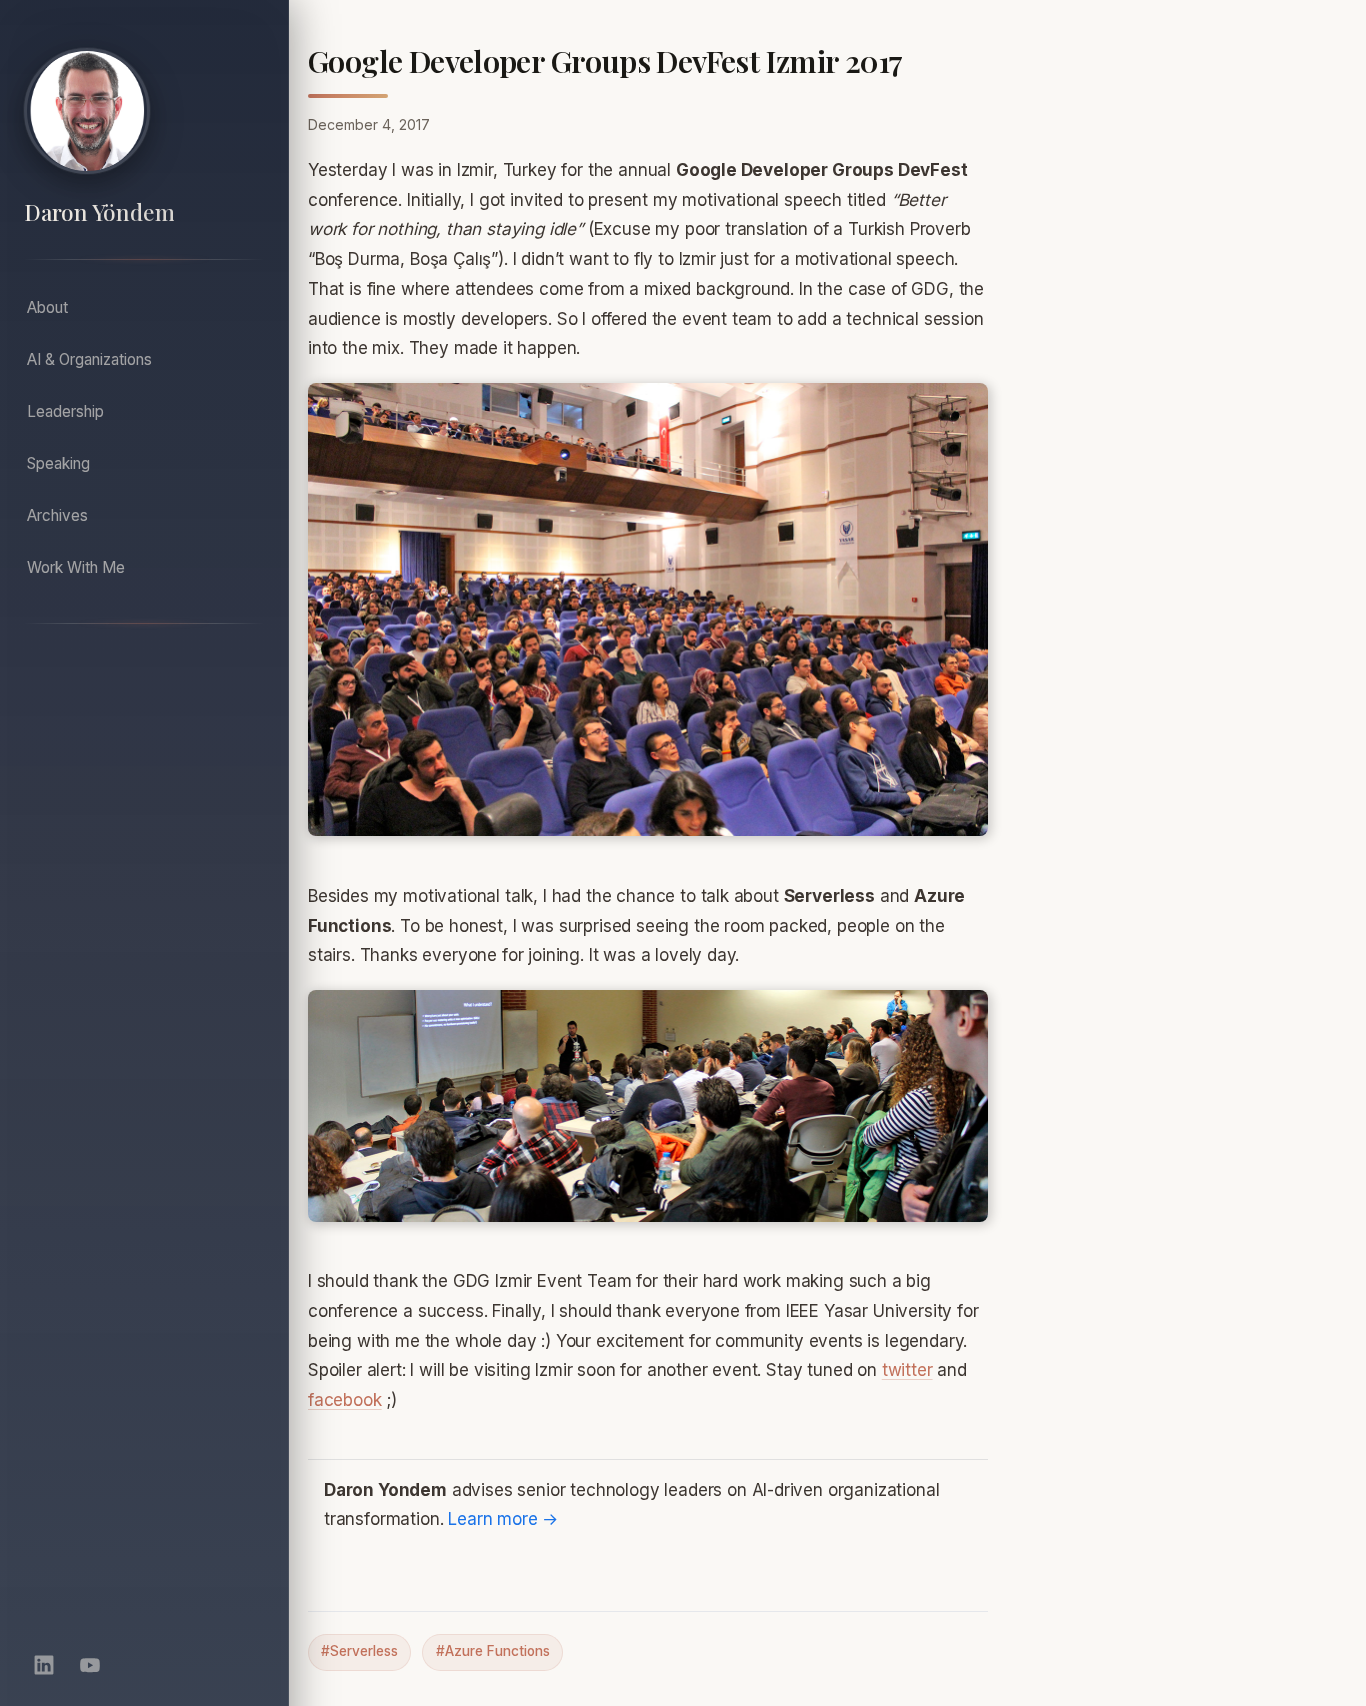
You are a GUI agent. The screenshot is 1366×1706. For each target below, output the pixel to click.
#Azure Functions (493, 1651)
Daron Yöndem (99, 212)
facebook (345, 1400)
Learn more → (503, 1519)
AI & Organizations (89, 359)
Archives (57, 515)
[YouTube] (90, 1665)
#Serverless (359, 1651)
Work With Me (76, 567)
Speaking (58, 463)
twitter (907, 1370)
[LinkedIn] (44, 1665)
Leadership (65, 411)
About (47, 307)
